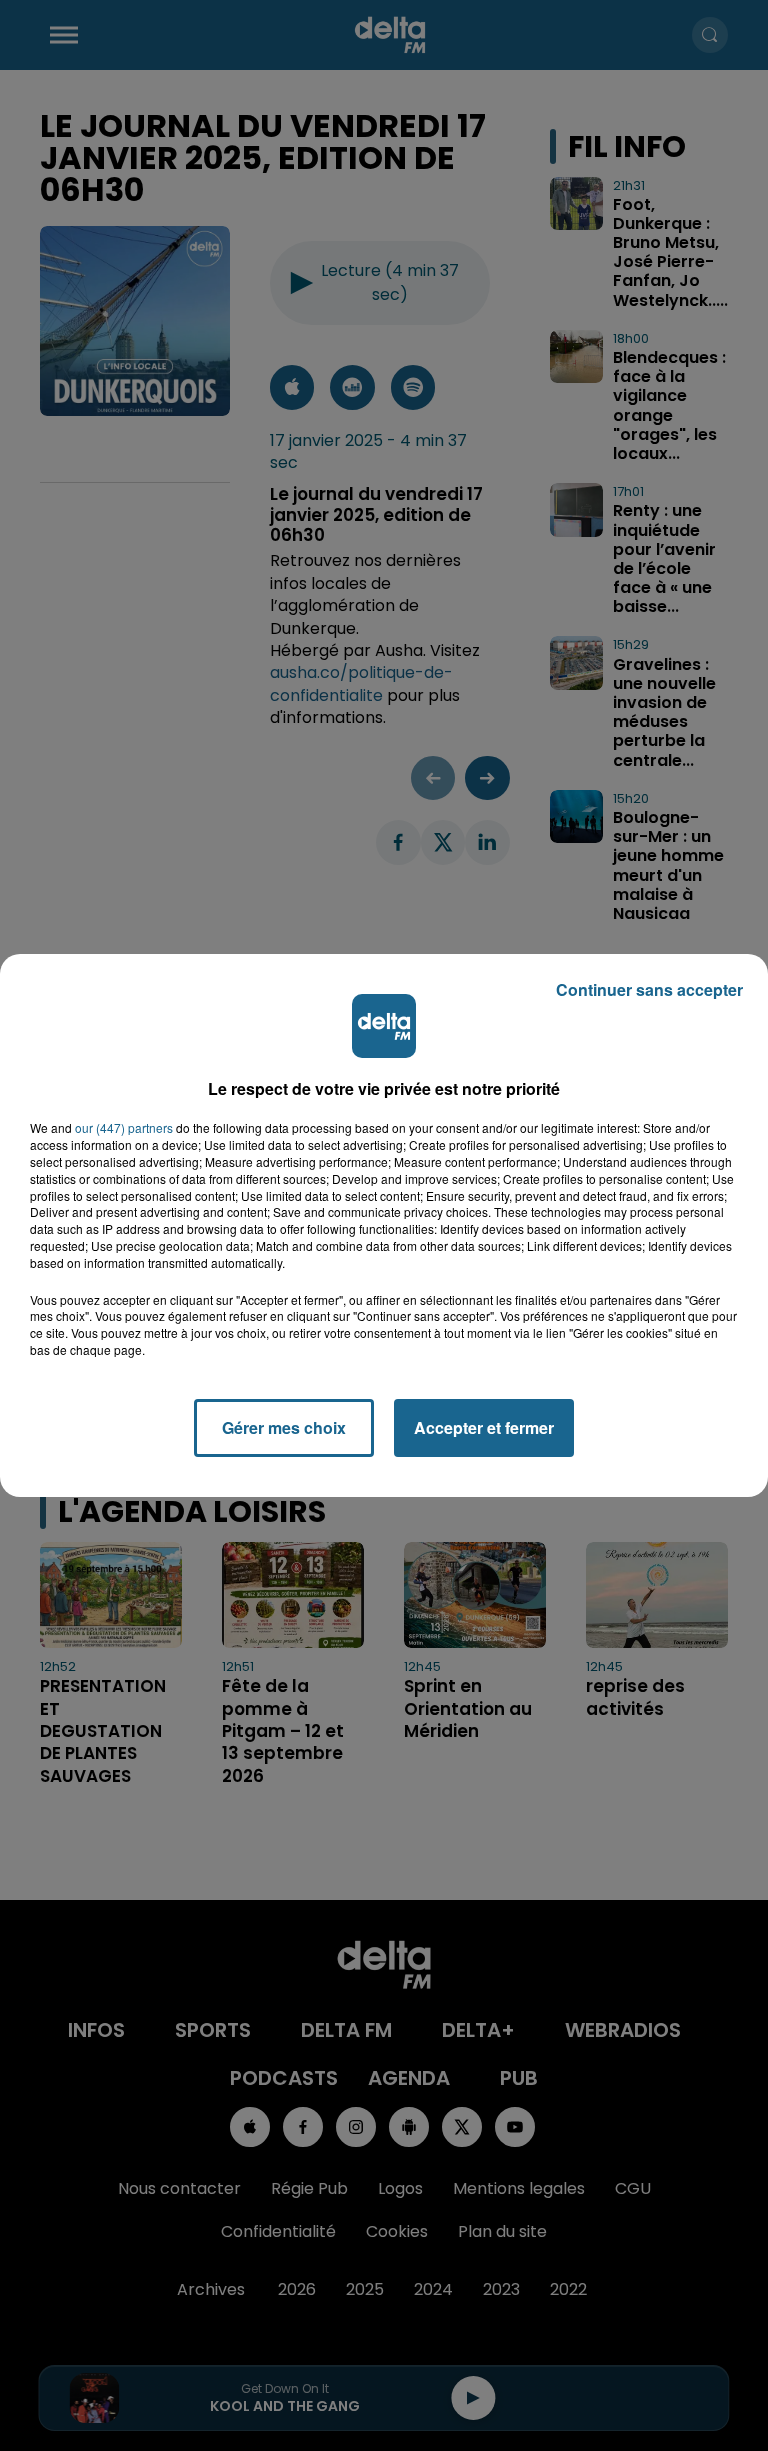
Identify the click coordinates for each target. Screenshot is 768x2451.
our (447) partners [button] (124, 1128)
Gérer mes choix (284, 1427)
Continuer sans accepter (649, 989)
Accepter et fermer (484, 1427)
